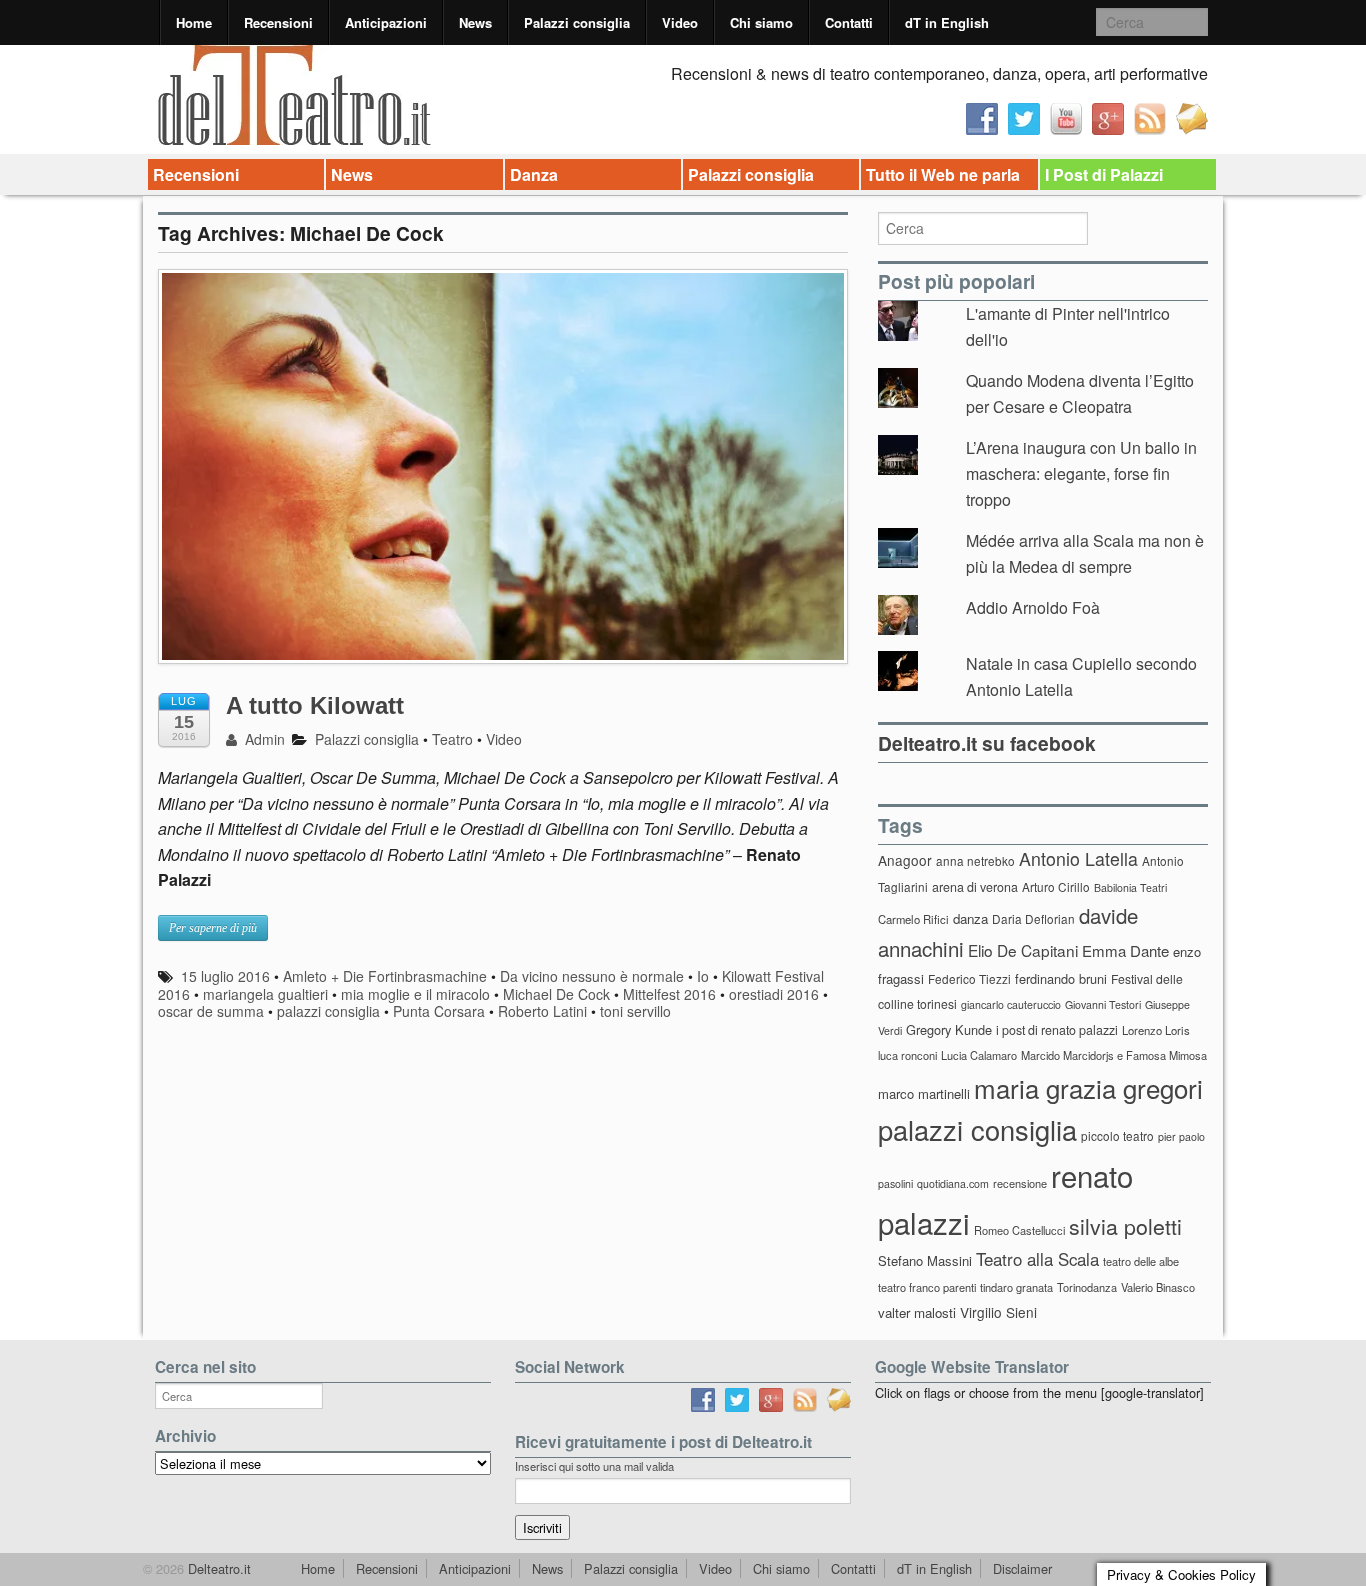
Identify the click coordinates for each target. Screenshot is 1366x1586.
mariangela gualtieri (265, 994)
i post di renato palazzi (1057, 1030)
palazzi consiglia (328, 1011)
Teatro (452, 739)
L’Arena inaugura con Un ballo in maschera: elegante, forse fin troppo (1081, 473)
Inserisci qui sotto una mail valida (594, 1466)
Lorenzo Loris (1156, 1030)
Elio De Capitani (1023, 950)
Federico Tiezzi (969, 978)
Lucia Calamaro (979, 1055)
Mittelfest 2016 (669, 994)
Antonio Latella (1078, 858)
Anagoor (905, 860)
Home (194, 22)
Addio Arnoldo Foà (1033, 607)
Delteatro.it (217, 1568)
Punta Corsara (439, 1011)
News (475, 22)
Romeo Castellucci (1019, 1230)
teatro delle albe (1141, 1261)
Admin (263, 739)
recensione (1020, 1183)
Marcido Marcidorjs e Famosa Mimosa (1114, 1055)
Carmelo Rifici (913, 919)
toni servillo (635, 1011)
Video (680, 22)
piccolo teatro (1117, 1135)
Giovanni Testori (1103, 1004)
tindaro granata (1016, 1287)
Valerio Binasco (1158, 1287)
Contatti (849, 22)
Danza (534, 174)
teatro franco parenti (927, 1287)
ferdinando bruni (1061, 978)
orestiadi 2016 (774, 994)
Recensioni (278, 22)
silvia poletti (1125, 1225)
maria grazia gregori (1088, 1087)
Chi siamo (761, 22)
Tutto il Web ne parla (943, 174)
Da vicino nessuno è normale (592, 976)
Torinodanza (1087, 1287)
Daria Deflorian (1033, 918)
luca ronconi (907, 1055)
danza (970, 918)
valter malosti (917, 1312)
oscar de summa (211, 1011)
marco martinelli (924, 1093)
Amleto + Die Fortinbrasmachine (385, 976)
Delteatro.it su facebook (987, 743)
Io (703, 976)
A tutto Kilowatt (315, 705)
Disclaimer (1022, 1568)
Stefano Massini (925, 1260)
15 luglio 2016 (225, 976)
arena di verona (975, 887)
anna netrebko (975, 860)
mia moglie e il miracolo (415, 994)
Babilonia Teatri (1130, 887)
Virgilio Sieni (998, 1312)
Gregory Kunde (949, 1029)
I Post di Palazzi (1104, 174)
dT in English (947, 22)
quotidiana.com (953, 1183)
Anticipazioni (386, 22)
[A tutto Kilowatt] (503, 476)
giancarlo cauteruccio (1011, 1004)
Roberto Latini (542, 1011)
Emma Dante (1125, 950)
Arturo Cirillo (1056, 886)
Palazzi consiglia (577, 22)
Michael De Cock (556, 994)
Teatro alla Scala (1037, 1259)
